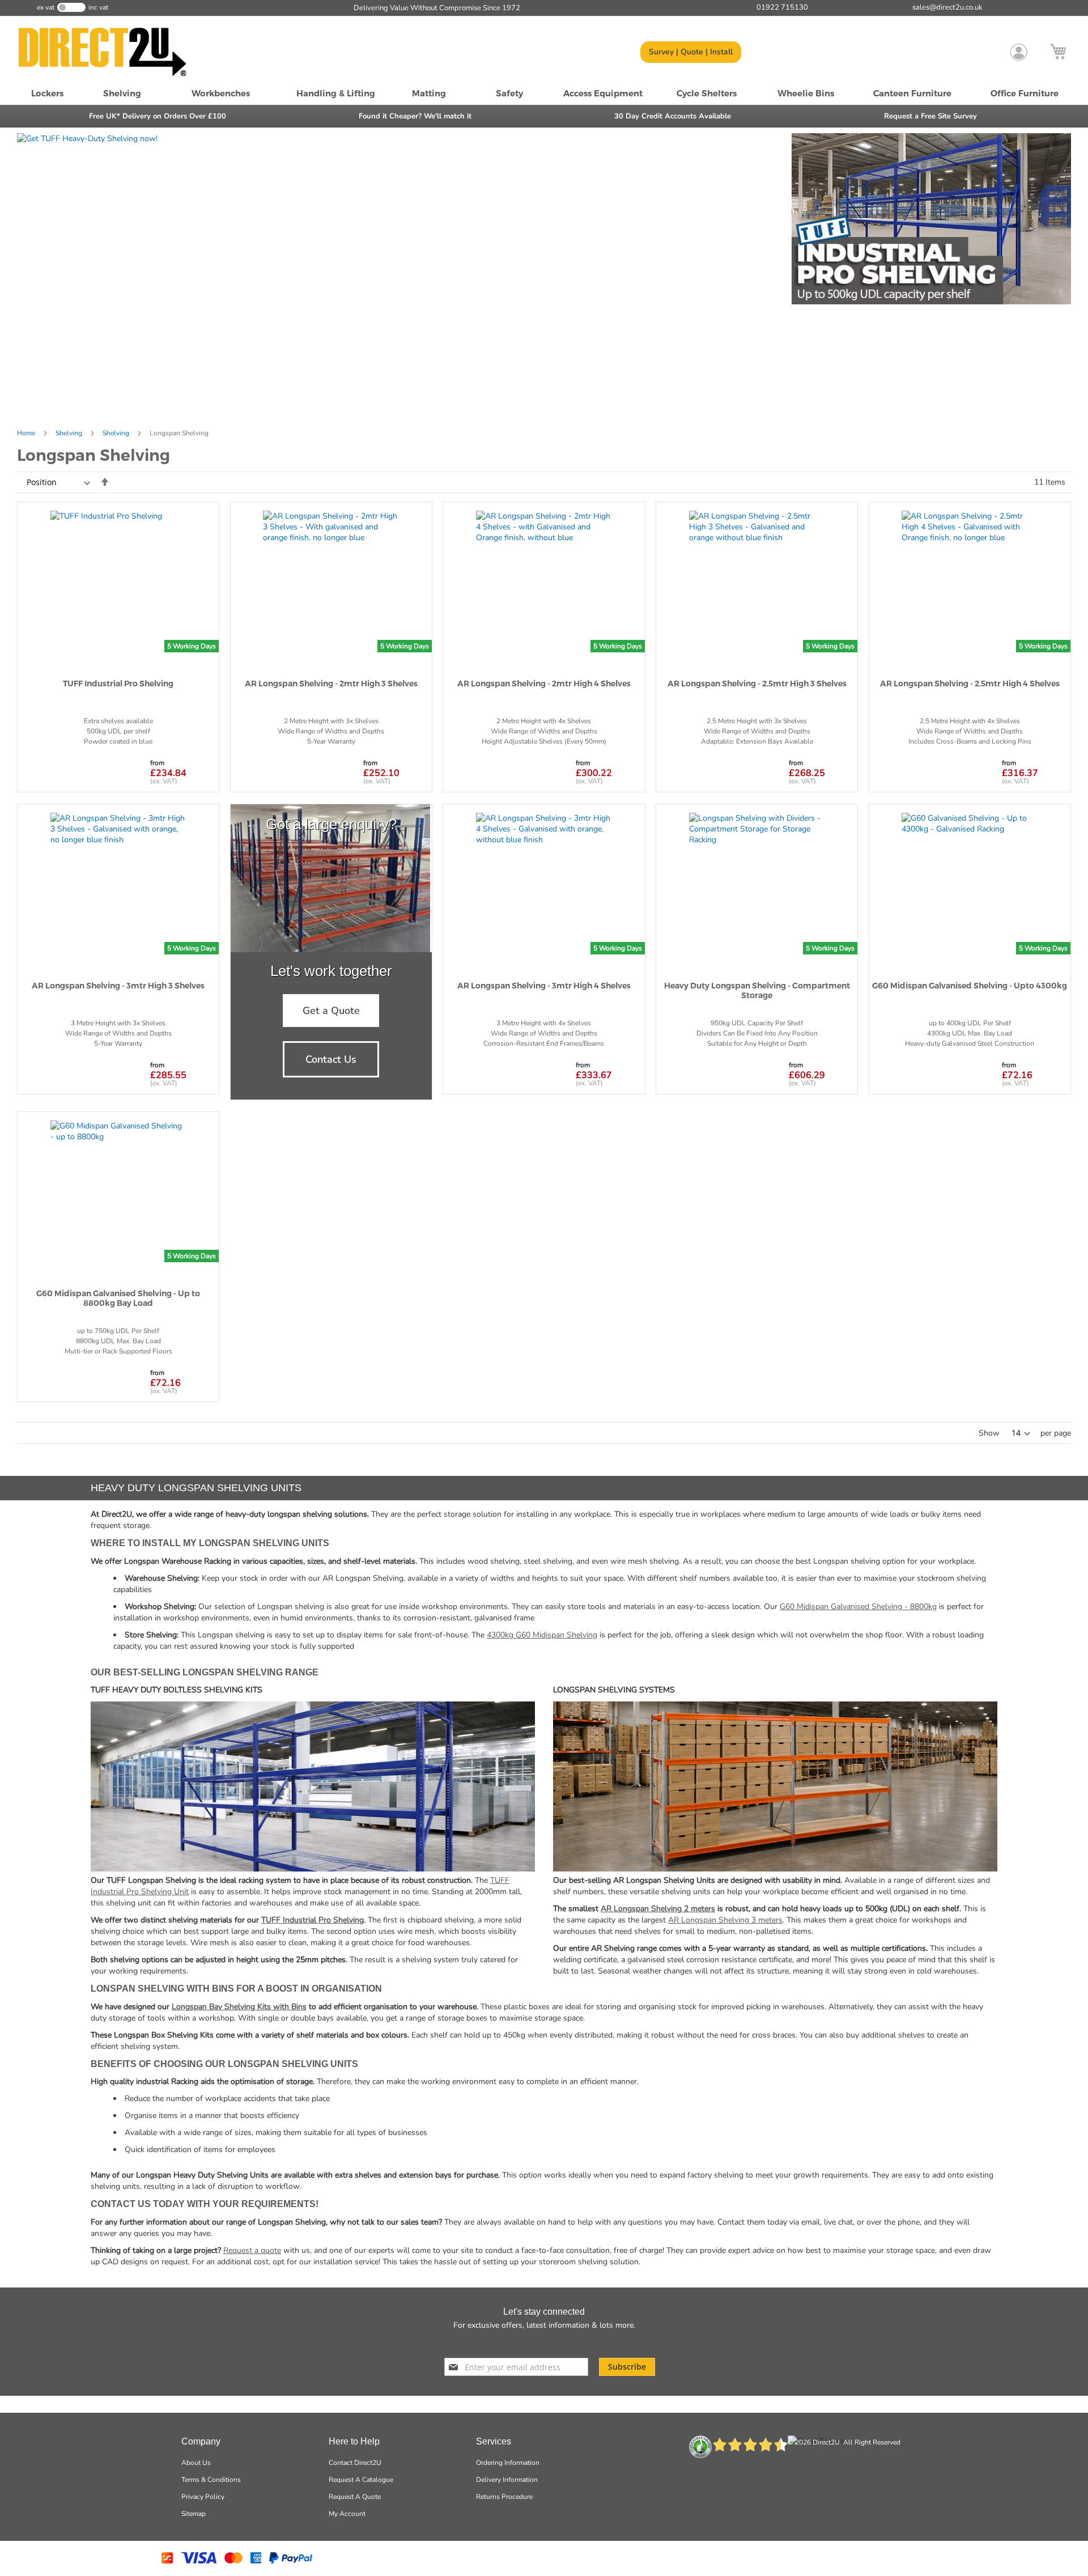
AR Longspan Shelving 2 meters (658, 1909)
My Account (347, 2514)
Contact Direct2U (355, 2463)
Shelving (70, 433)
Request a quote (252, 2250)
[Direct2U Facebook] (511, 2343)
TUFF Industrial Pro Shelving (313, 1920)
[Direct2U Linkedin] (573, 2343)
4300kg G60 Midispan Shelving (542, 1635)
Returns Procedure (504, 2497)
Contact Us (331, 1059)
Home (27, 433)
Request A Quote (355, 2497)
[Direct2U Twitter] (530, 2343)
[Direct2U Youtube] (552, 2343)
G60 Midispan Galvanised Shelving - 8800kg (858, 1607)
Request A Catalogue (361, 2480)
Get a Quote (331, 1011)
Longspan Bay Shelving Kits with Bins (239, 2007)
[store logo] (116, 52)
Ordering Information (508, 2463)
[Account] (1019, 52)
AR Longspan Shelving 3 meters (725, 1920)
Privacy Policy (203, 2497)
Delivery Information (507, 2480)
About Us (196, 2463)
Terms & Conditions (211, 2480)
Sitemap (194, 2514)
